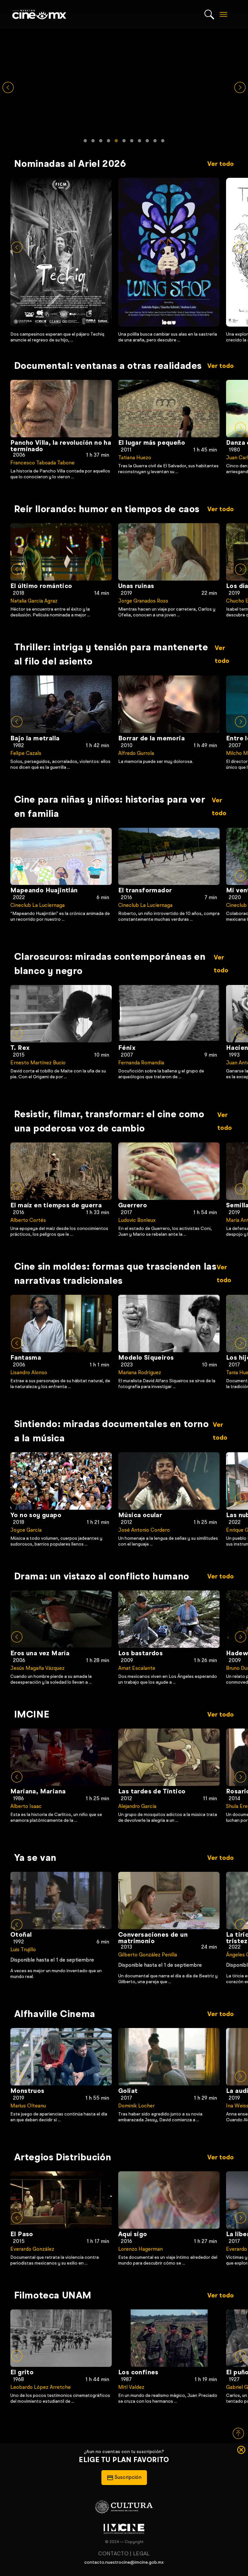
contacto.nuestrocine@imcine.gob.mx (124, 2562)
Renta (86, 386)
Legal (141, 2554)
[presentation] (17, 247)
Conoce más (127, 100)
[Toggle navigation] (223, 15)
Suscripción (36, 386)
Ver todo (221, 164)
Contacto (113, 2554)
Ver (65, 260)
